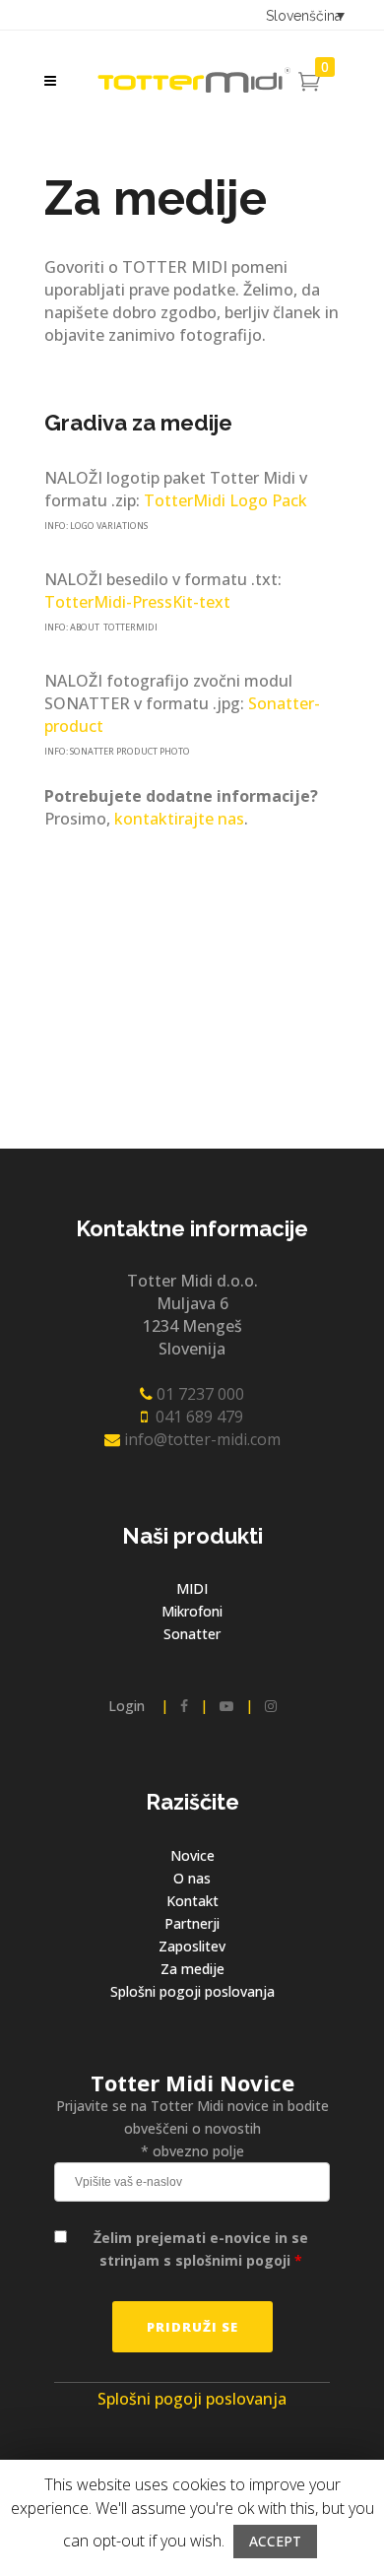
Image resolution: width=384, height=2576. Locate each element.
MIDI (192, 1588)
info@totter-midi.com (200, 1439)
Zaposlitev (192, 1946)
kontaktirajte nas (179, 819)
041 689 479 (195, 1417)
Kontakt (192, 1901)
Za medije (192, 1969)
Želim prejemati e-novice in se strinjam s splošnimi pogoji (201, 2249)
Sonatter (192, 1634)
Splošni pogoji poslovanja (192, 1991)
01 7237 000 (198, 1394)
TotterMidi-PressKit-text (137, 602)
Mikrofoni (192, 1611)
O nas (192, 1878)
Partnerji (192, 1923)
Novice (192, 1855)
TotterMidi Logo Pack (225, 500)
